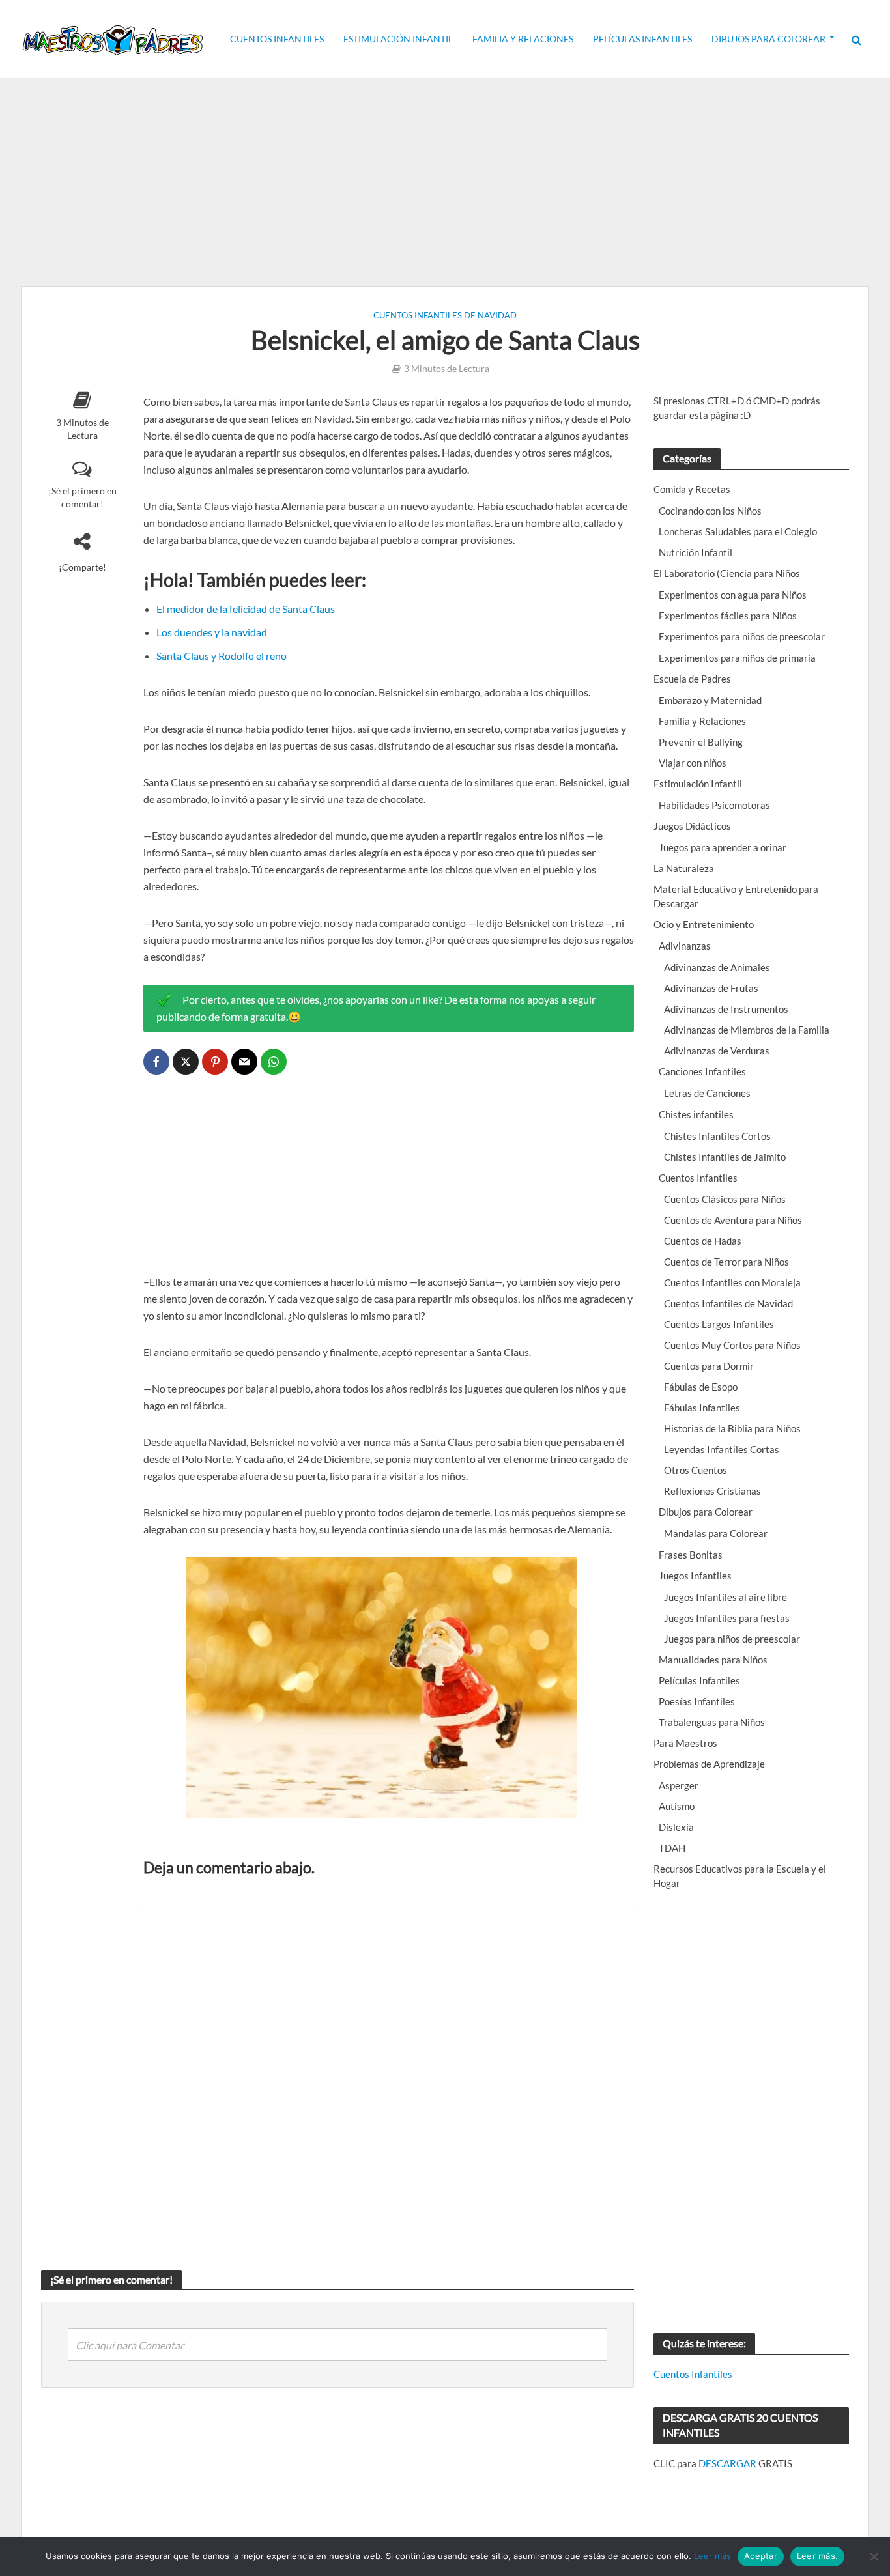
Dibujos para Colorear (768, 39)
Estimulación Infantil (398, 39)
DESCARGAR (727, 2463)
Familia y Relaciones (523, 39)
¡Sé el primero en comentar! (82, 497)
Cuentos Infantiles (277, 39)
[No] (874, 2556)
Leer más (712, 2556)
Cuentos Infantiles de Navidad (445, 315)
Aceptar (761, 2556)
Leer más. (817, 2556)
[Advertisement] (445, 182)
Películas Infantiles (642, 39)
